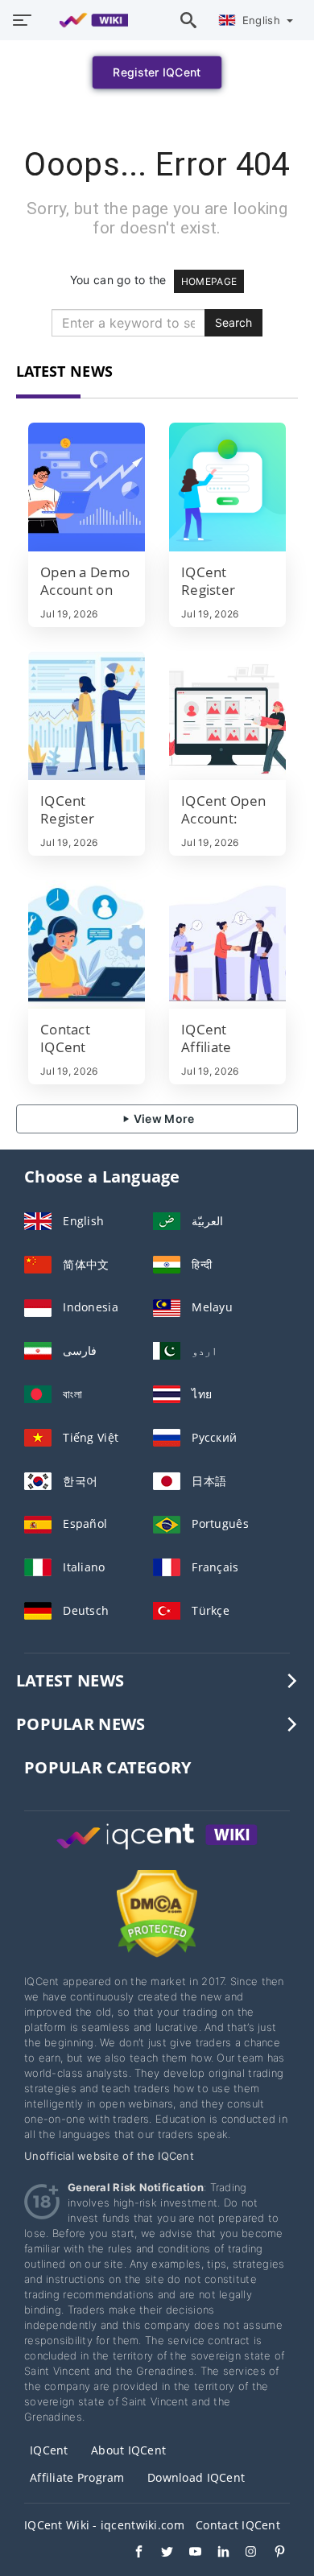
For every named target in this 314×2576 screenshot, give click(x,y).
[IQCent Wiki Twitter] (159, 2553)
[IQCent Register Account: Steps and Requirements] (227, 487)
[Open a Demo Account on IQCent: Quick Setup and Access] (87, 487)
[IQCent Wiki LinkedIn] (215, 2553)
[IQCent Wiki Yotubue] (187, 2553)
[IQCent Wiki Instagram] (244, 2553)
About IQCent (128, 2450)
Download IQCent (196, 2477)
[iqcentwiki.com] (86, 20)
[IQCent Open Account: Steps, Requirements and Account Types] (227, 716)
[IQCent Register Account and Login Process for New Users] (87, 716)
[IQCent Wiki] (157, 1851)
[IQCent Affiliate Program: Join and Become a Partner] (227, 944)
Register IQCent (157, 72)
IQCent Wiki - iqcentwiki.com (104, 2525)
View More (163, 1119)
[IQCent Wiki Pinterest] (272, 2553)
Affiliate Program (77, 2477)
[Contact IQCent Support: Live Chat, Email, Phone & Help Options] (87, 944)
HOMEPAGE (209, 281)
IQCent (49, 2450)
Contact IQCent (238, 2525)
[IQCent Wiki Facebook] (131, 2553)
